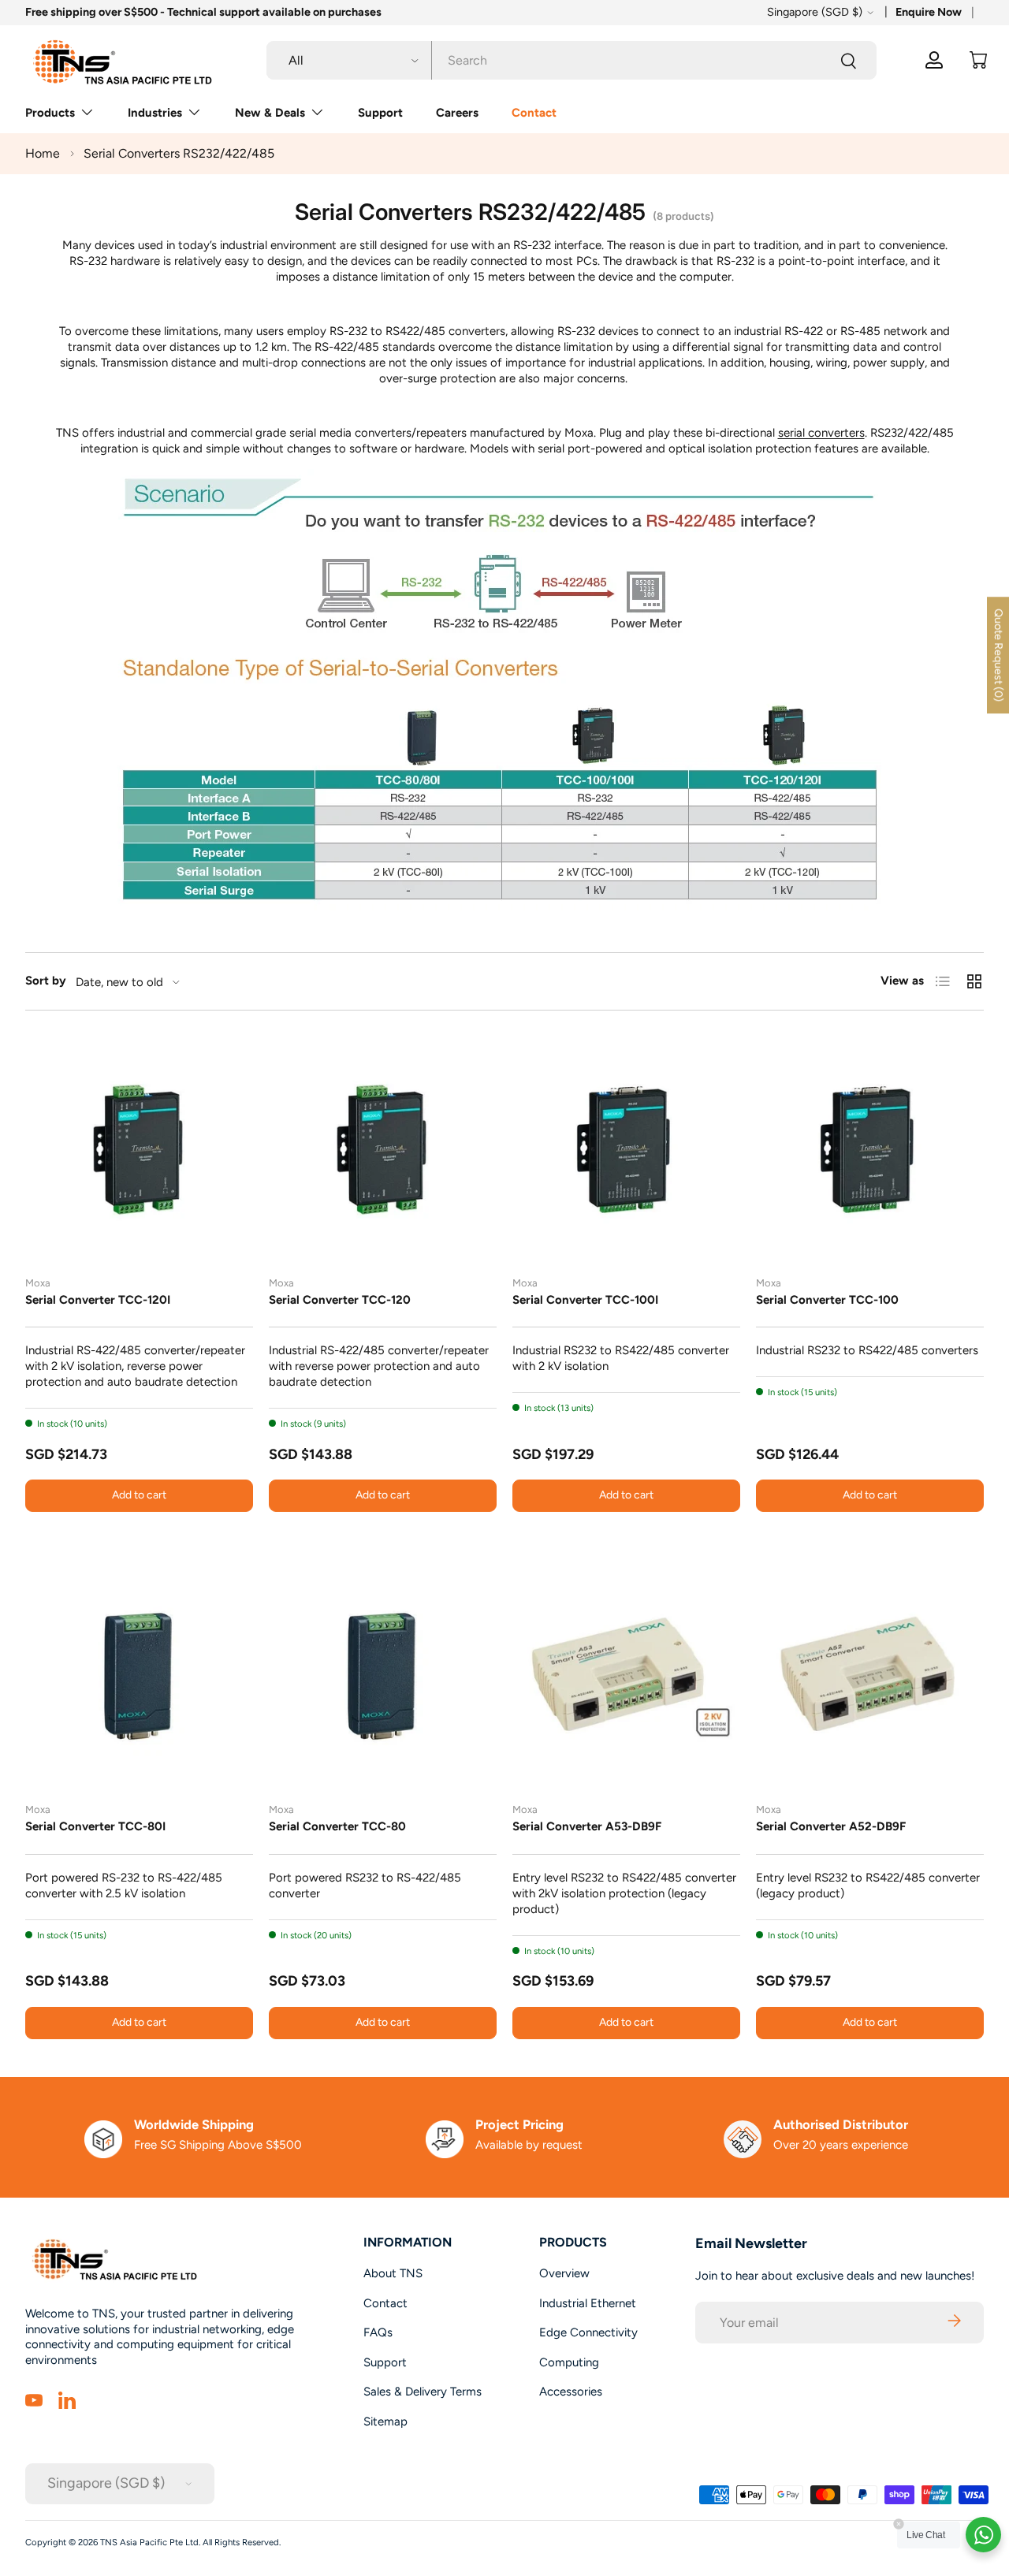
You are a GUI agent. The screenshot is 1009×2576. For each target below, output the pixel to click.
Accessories (571, 2392)
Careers (457, 113)
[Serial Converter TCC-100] (870, 1150)
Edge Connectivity (588, 2332)
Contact (534, 113)
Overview (564, 2273)
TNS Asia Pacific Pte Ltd (149, 2542)
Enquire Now (929, 12)
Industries (155, 113)
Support (380, 113)
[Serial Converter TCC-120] (383, 1150)
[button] (978, 60)
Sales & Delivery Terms (423, 2392)
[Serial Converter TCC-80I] (139, 1676)
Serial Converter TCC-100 (827, 1300)
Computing (569, 2362)
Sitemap (385, 2422)
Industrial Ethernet (588, 2303)
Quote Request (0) (998, 655)
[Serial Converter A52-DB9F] (870, 1676)
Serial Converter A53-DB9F (587, 1826)
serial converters (821, 433)
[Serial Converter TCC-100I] (626, 1150)
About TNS (393, 2273)
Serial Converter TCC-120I (98, 1300)
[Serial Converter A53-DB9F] (626, 1676)
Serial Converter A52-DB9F (831, 1826)
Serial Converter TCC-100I (585, 1300)
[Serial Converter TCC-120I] (139, 1150)
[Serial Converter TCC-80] (383, 1676)
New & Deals (270, 113)
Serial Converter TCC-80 (337, 1826)
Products (50, 113)
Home (43, 153)
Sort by (46, 981)
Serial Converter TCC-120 (340, 1300)
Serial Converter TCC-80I (95, 1826)
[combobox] (572, 60)
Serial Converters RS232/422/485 (179, 153)
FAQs (378, 2332)
